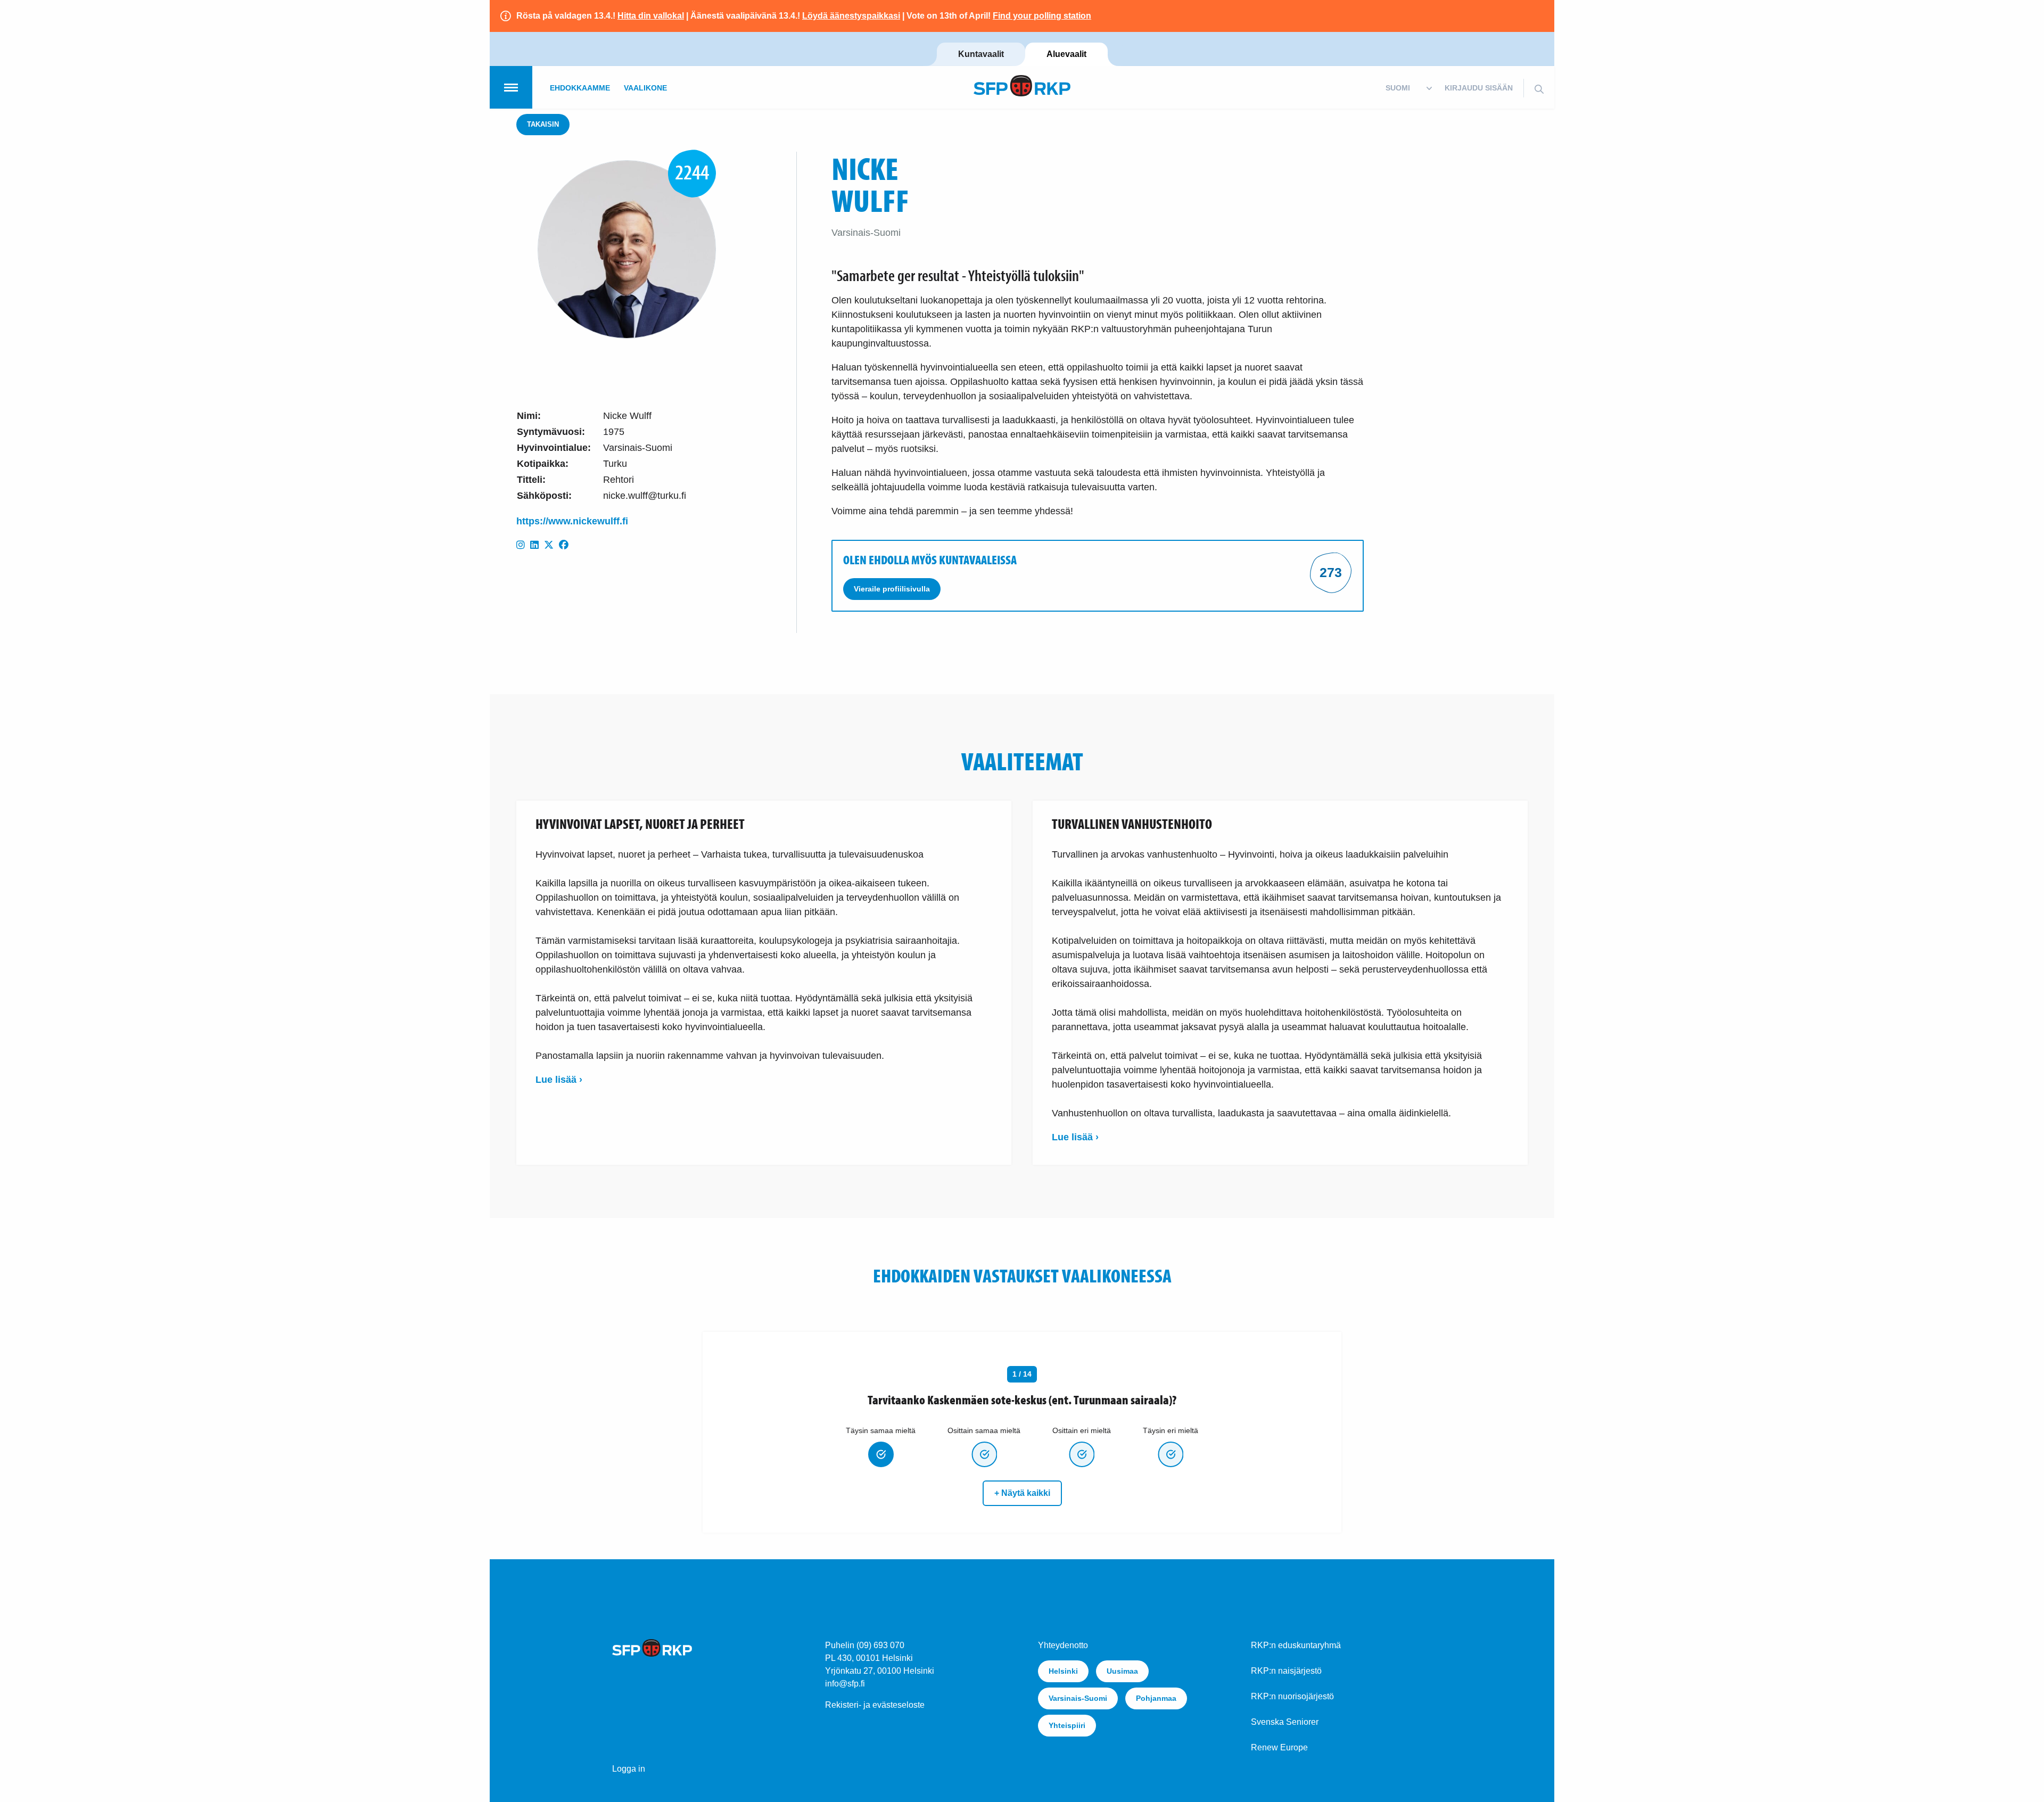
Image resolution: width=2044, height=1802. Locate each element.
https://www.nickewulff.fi (572, 521)
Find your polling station (1042, 16)
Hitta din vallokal (651, 16)
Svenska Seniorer (1285, 1722)
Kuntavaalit (981, 54)
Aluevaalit (1066, 54)
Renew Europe (1279, 1747)
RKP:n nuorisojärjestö (1292, 1696)
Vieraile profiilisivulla (892, 589)
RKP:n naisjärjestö (1286, 1671)
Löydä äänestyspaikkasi (851, 16)
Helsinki (1063, 1671)
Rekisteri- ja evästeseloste (875, 1705)
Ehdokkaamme (580, 88)
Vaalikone (645, 88)
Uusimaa (1122, 1671)
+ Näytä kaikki (1022, 1493)
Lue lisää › (559, 1080)
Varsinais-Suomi (1078, 1698)
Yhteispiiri (1067, 1725)
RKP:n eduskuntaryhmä (1296, 1645)
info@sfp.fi (845, 1684)
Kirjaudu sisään (1479, 88)
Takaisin (543, 124)
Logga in (629, 1769)
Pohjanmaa (1156, 1698)
